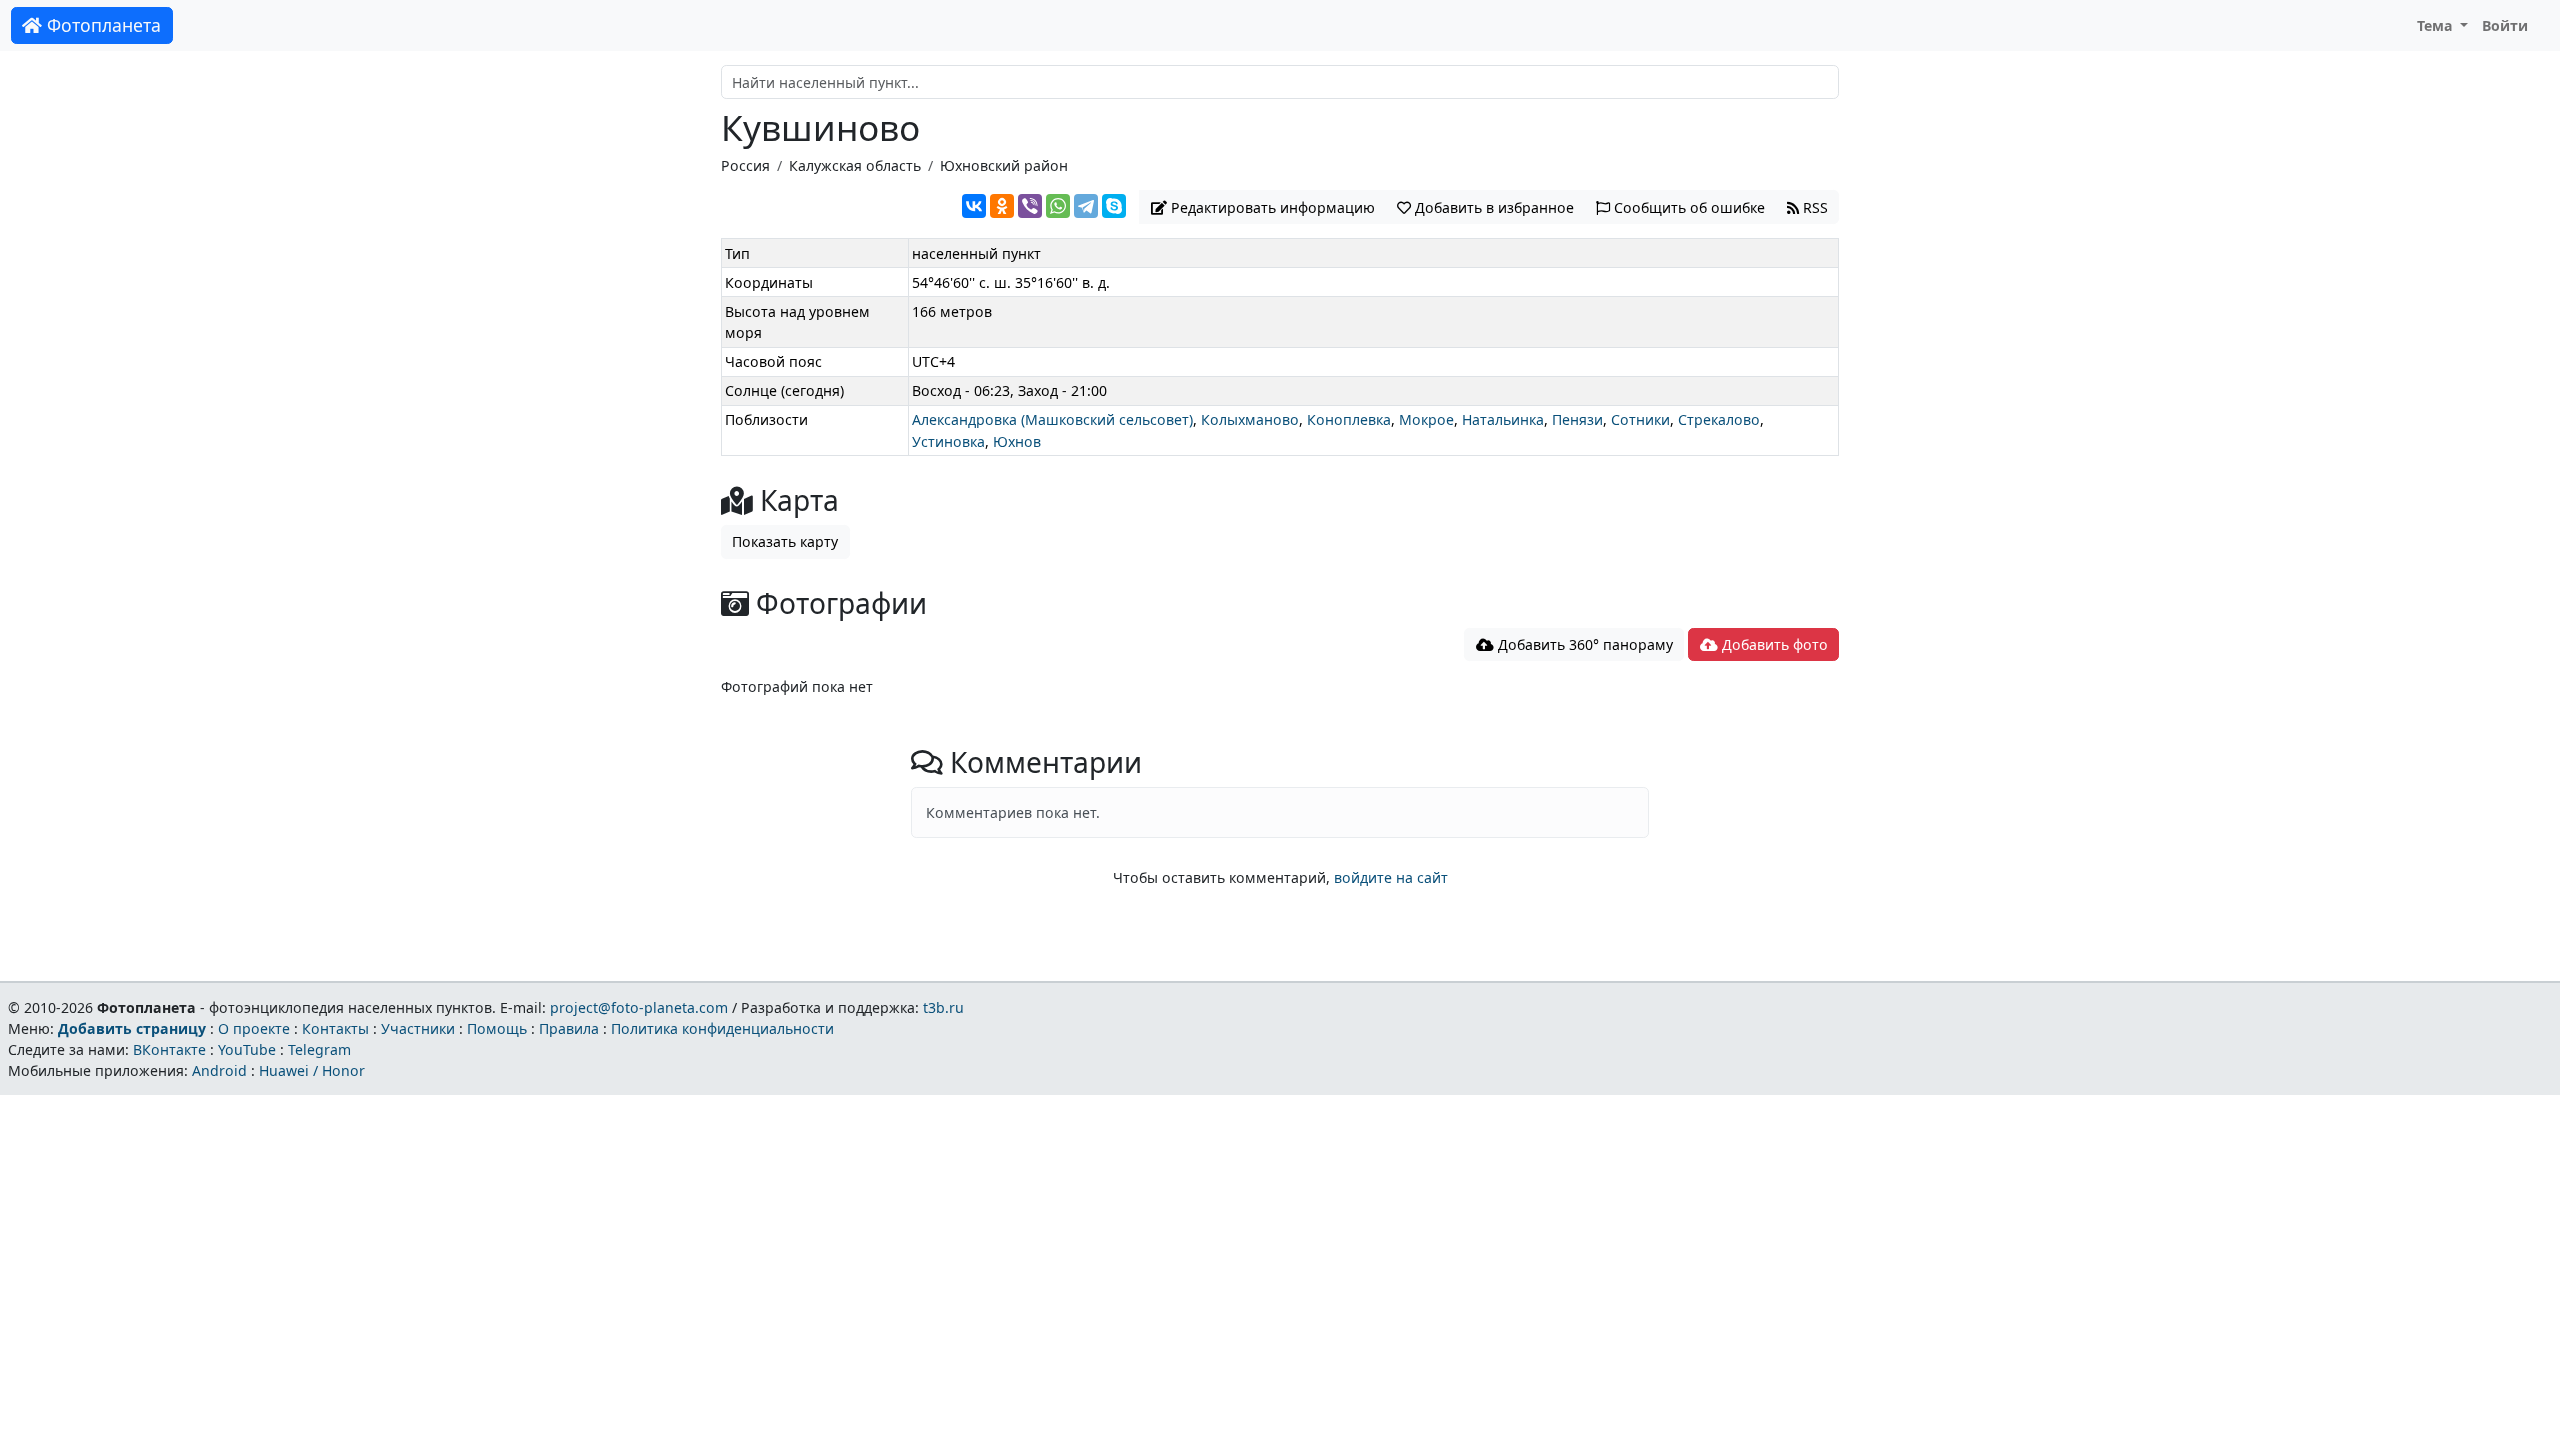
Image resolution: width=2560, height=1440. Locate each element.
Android (219, 1070)
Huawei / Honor (312, 1070)
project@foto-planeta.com (639, 1007)
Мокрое (1426, 419)
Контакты (335, 1028)
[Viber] (1030, 206)
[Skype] (1114, 206)
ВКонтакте (169, 1049)
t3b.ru (943, 1007)
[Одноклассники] (1002, 206)
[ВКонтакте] (974, 206)
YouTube (247, 1049)
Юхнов (1017, 441)
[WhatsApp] (1058, 206)
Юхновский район (1004, 165)
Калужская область (855, 165)
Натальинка (1503, 419)
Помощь (497, 1028)
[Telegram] (1086, 206)
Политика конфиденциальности (722, 1028)
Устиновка (948, 441)
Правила (569, 1028)
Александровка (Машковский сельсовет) (1052, 419)
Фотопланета (101, 25)
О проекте (254, 1028)
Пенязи (1577, 419)
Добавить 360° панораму (1583, 644)
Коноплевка (1349, 419)
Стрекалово (1719, 419)
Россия (745, 165)
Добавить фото (1773, 644)
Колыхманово (1250, 419)
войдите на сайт (1391, 877)
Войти (2505, 25)
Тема (2437, 25)
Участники (418, 1028)
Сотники (1640, 419)
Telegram (319, 1049)
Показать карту (785, 541)
